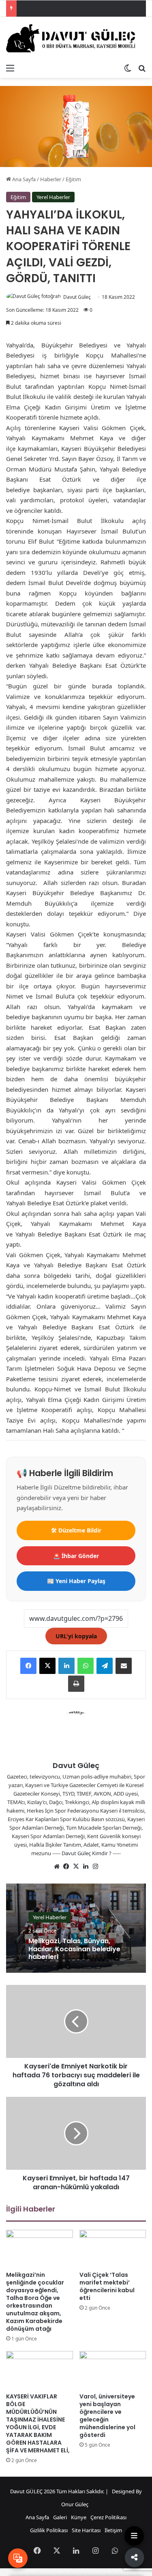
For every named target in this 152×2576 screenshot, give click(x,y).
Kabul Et (57, 2546)
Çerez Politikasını (103, 2518)
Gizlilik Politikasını (49, 2518)
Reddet (97, 2546)
